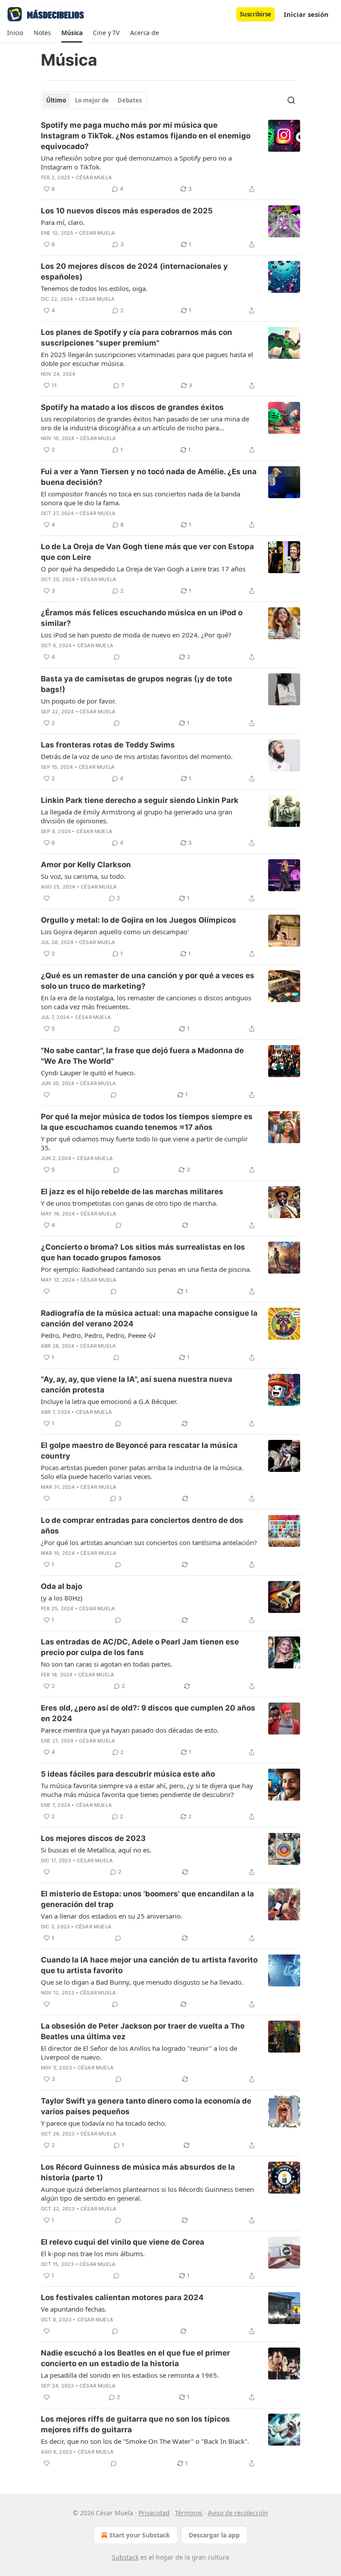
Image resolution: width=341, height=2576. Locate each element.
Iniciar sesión (306, 14)
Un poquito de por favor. (78, 701)
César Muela (94, 177)
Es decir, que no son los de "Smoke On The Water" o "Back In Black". (145, 2441)
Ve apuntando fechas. (74, 2309)
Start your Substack (140, 2535)
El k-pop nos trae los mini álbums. (93, 2254)
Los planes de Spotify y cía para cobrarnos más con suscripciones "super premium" (137, 338)
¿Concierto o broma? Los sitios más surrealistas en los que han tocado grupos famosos (143, 1252)
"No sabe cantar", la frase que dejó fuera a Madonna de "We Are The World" (142, 1056)
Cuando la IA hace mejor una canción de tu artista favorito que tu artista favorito (149, 1965)
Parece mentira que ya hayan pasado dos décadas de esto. (130, 1730)
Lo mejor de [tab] (92, 100)
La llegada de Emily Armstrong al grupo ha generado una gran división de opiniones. (137, 816)
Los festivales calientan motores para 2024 (122, 2297)
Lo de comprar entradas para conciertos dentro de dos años (142, 1526)
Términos (189, 2513)
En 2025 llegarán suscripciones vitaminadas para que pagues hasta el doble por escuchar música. (147, 359)
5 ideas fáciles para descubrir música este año (128, 1774)
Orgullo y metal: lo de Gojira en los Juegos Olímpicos (139, 920)
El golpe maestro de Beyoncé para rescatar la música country (139, 1451)
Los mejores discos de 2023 (93, 1838)
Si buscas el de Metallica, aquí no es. (96, 1850)
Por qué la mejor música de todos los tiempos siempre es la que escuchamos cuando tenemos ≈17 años (147, 1122)
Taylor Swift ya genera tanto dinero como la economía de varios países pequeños (146, 2106)
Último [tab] (56, 100)
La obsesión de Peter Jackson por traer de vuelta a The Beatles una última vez (143, 2031)
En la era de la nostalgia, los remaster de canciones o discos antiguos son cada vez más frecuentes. (146, 1002)
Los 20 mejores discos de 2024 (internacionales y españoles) (134, 271)
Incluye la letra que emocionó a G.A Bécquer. (109, 1401)
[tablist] (94, 100)
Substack (125, 2557)
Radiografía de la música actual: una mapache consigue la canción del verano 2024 (149, 1318)
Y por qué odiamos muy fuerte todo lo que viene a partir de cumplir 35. (144, 1143)
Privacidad (154, 2513)
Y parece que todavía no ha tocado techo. (104, 2123)
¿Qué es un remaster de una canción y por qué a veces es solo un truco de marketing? (148, 981)
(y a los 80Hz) (62, 1598)
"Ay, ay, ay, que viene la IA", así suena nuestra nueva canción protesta (137, 1384)
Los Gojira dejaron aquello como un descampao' (115, 932)
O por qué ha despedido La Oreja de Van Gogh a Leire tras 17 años (143, 569)
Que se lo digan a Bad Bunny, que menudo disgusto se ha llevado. (142, 1982)
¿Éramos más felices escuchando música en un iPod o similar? (142, 618)
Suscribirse (256, 14)
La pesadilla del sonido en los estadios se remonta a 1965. (130, 2375)
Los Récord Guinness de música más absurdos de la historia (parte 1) (138, 2172)
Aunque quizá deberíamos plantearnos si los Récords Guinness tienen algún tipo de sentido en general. (147, 2194)
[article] (170, 157)
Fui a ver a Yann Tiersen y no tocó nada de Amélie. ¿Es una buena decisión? (149, 477)
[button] (15, 33)
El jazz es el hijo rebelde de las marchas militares (132, 1192)
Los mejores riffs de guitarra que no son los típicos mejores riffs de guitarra (135, 2424)
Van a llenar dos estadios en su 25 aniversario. (112, 1916)
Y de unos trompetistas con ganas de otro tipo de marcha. (129, 1203)
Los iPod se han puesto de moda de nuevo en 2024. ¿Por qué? (136, 635)
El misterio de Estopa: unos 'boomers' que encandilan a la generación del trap (147, 1899)
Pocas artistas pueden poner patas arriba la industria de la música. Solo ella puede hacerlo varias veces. (142, 1472)
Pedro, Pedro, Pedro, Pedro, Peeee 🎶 (99, 1335)
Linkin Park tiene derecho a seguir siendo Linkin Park (140, 800)
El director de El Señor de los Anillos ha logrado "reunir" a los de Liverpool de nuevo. (139, 2053)
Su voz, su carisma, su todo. (83, 876)
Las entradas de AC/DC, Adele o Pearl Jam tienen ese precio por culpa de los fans (140, 1647)
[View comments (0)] (117, 657)
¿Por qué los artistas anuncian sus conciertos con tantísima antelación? (149, 1542)
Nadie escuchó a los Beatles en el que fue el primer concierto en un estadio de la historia (135, 2358)
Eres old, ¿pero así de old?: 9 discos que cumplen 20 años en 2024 (148, 1713)
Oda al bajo (61, 1586)
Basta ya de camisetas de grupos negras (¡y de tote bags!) (137, 684)
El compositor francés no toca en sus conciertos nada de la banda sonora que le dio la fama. (141, 498)
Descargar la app (214, 2535)
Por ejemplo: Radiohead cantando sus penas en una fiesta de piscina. (146, 1269)
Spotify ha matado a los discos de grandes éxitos (132, 407)
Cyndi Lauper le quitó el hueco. (88, 1073)
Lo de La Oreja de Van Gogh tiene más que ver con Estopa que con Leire (147, 552)
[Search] (291, 100)
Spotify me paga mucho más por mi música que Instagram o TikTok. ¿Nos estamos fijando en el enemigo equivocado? (146, 136)
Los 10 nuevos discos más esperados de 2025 (127, 211)
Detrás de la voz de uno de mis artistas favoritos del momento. (137, 756)
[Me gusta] (47, 898)
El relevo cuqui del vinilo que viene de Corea (123, 2242)
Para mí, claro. (63, 222)
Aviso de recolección (238, 2513)
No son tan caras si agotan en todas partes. (107, 1664)
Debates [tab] (130, 100)
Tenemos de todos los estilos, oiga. (94, 288)
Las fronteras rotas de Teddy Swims (108, 745)
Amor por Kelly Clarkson (86, 865)
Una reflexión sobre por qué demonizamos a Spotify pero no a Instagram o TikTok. (136, 162)
